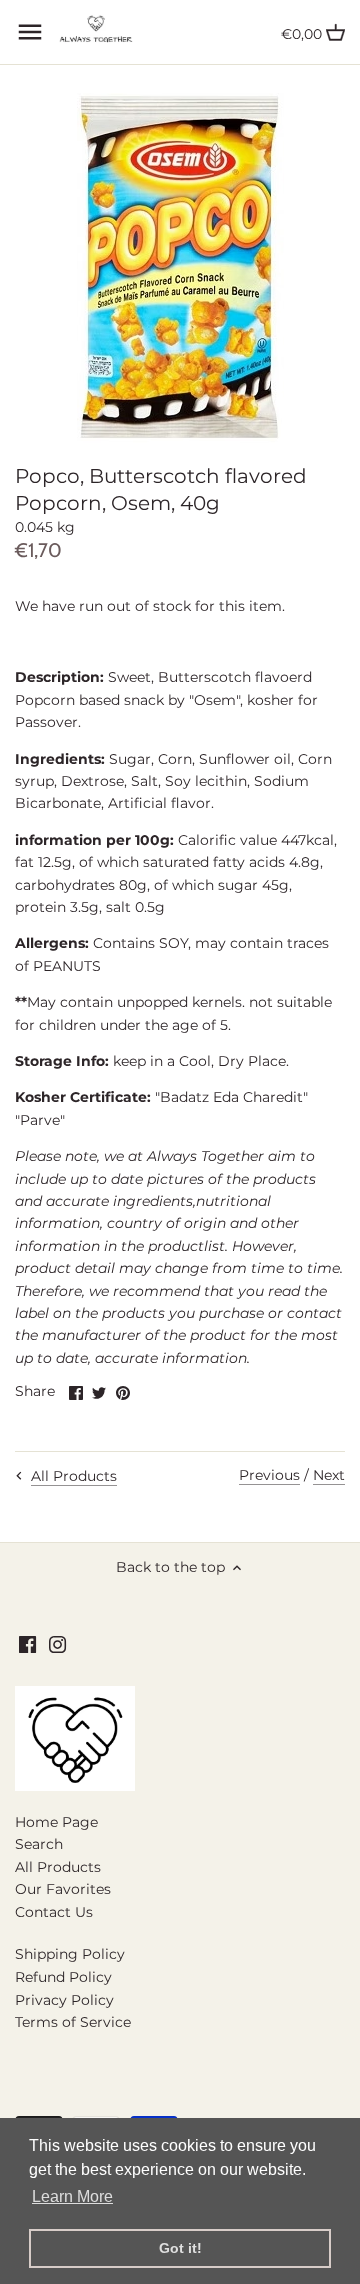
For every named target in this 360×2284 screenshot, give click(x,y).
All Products (58, 1867)
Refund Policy (63, 1977)
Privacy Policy (64, 2000)
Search (39, 1844)
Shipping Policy (70, 1954)
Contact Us (54, 1912)
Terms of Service (73, 2022)
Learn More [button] (72, 2196)
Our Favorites (63, 1889)
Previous (269, 1475)
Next (329, 1475)
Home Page (56, 1822)
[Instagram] (57, 1645)
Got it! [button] (180, 2248)
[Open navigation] (30, 32)
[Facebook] (27, 1645)
